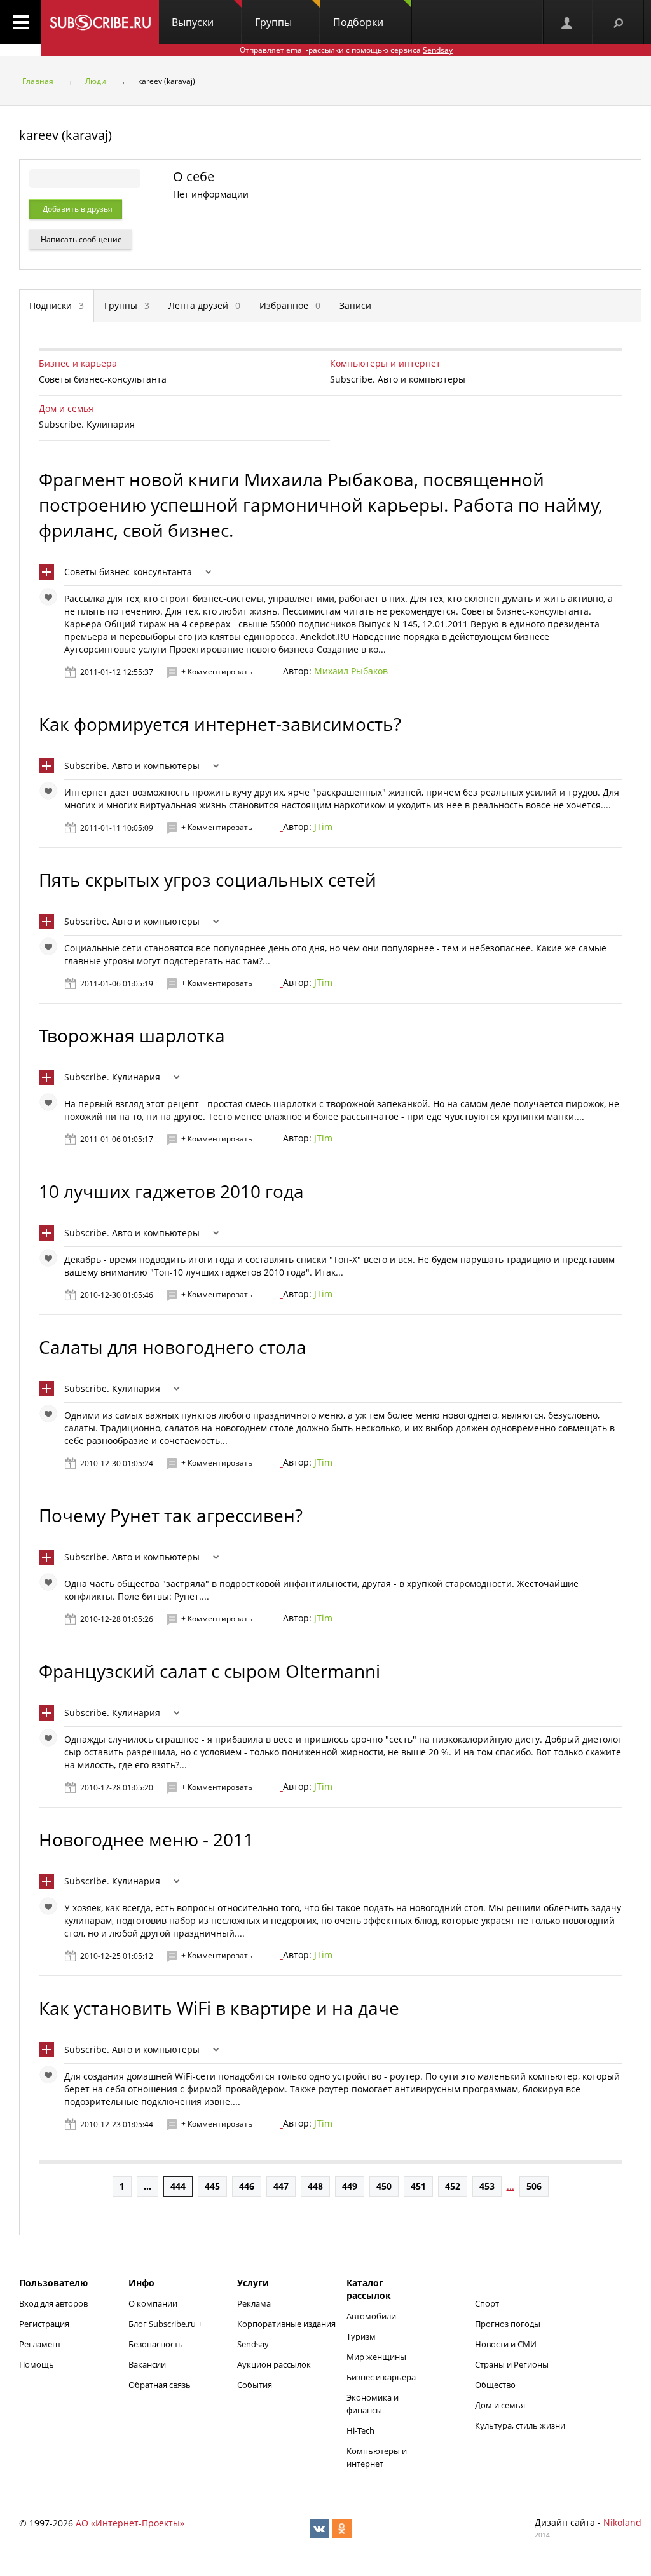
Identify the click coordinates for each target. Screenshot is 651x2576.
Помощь (37, 2364)
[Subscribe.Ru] (100, 22)
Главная (38, 81)
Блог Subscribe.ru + (166, 2324)
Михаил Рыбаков (351, 671)
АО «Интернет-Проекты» (130, 2523)
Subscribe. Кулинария (112, 1077)
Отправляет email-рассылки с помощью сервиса (346, 50)
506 (534, 2186)
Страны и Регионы (512, 2364)
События (255, 2385)
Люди (96, 81)
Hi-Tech (360, 2430)
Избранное (290, 305)
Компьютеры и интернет (385, 363)
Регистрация (44, 2324)
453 (487, 2186)
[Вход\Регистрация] (568, 22)
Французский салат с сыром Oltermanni (209, 1671)
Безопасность (156, 2344)
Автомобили (371, 2316)
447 (281, 2186)
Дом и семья (66, 408)
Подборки (358, 22)
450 (384, 2186)
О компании (153, 2303)
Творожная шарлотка (132, 1035)
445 (212, 2186)
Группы (273, 22)
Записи (355, 305)
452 (453, 2186)
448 (315, 2186)
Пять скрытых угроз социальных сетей (208, 880)
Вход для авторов (53, 2303)
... (147, 2186)
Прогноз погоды (508, 2324)
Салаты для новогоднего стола (173, 1347)
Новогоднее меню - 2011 (146, 1839)
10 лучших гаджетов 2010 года (171, 1191)
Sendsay (253, 2344)
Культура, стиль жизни (520, 2425)
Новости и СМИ (506, 2344)
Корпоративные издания (286, 2324)
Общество (495, 2385)
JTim (323, 827)
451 (418, 2186)
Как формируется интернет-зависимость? (220, 724)
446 (247, 2186)
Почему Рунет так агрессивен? (171, 1515)
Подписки (57, 305)
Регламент (40, 2344)
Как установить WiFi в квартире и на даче (219, 2008)
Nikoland (622, 2522)
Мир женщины (376, 2357)
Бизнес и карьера (78, 363)
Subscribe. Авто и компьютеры (132, 766)
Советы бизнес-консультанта (128, 572)
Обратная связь (160, 2385)
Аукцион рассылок (274, 2364)
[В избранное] (51, 600)
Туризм (361, 2336)
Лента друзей (204, 305)
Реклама (254, 2303)
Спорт (487, 2303)
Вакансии (147, 2364)
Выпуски (193, 22)
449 (350, 2186)
